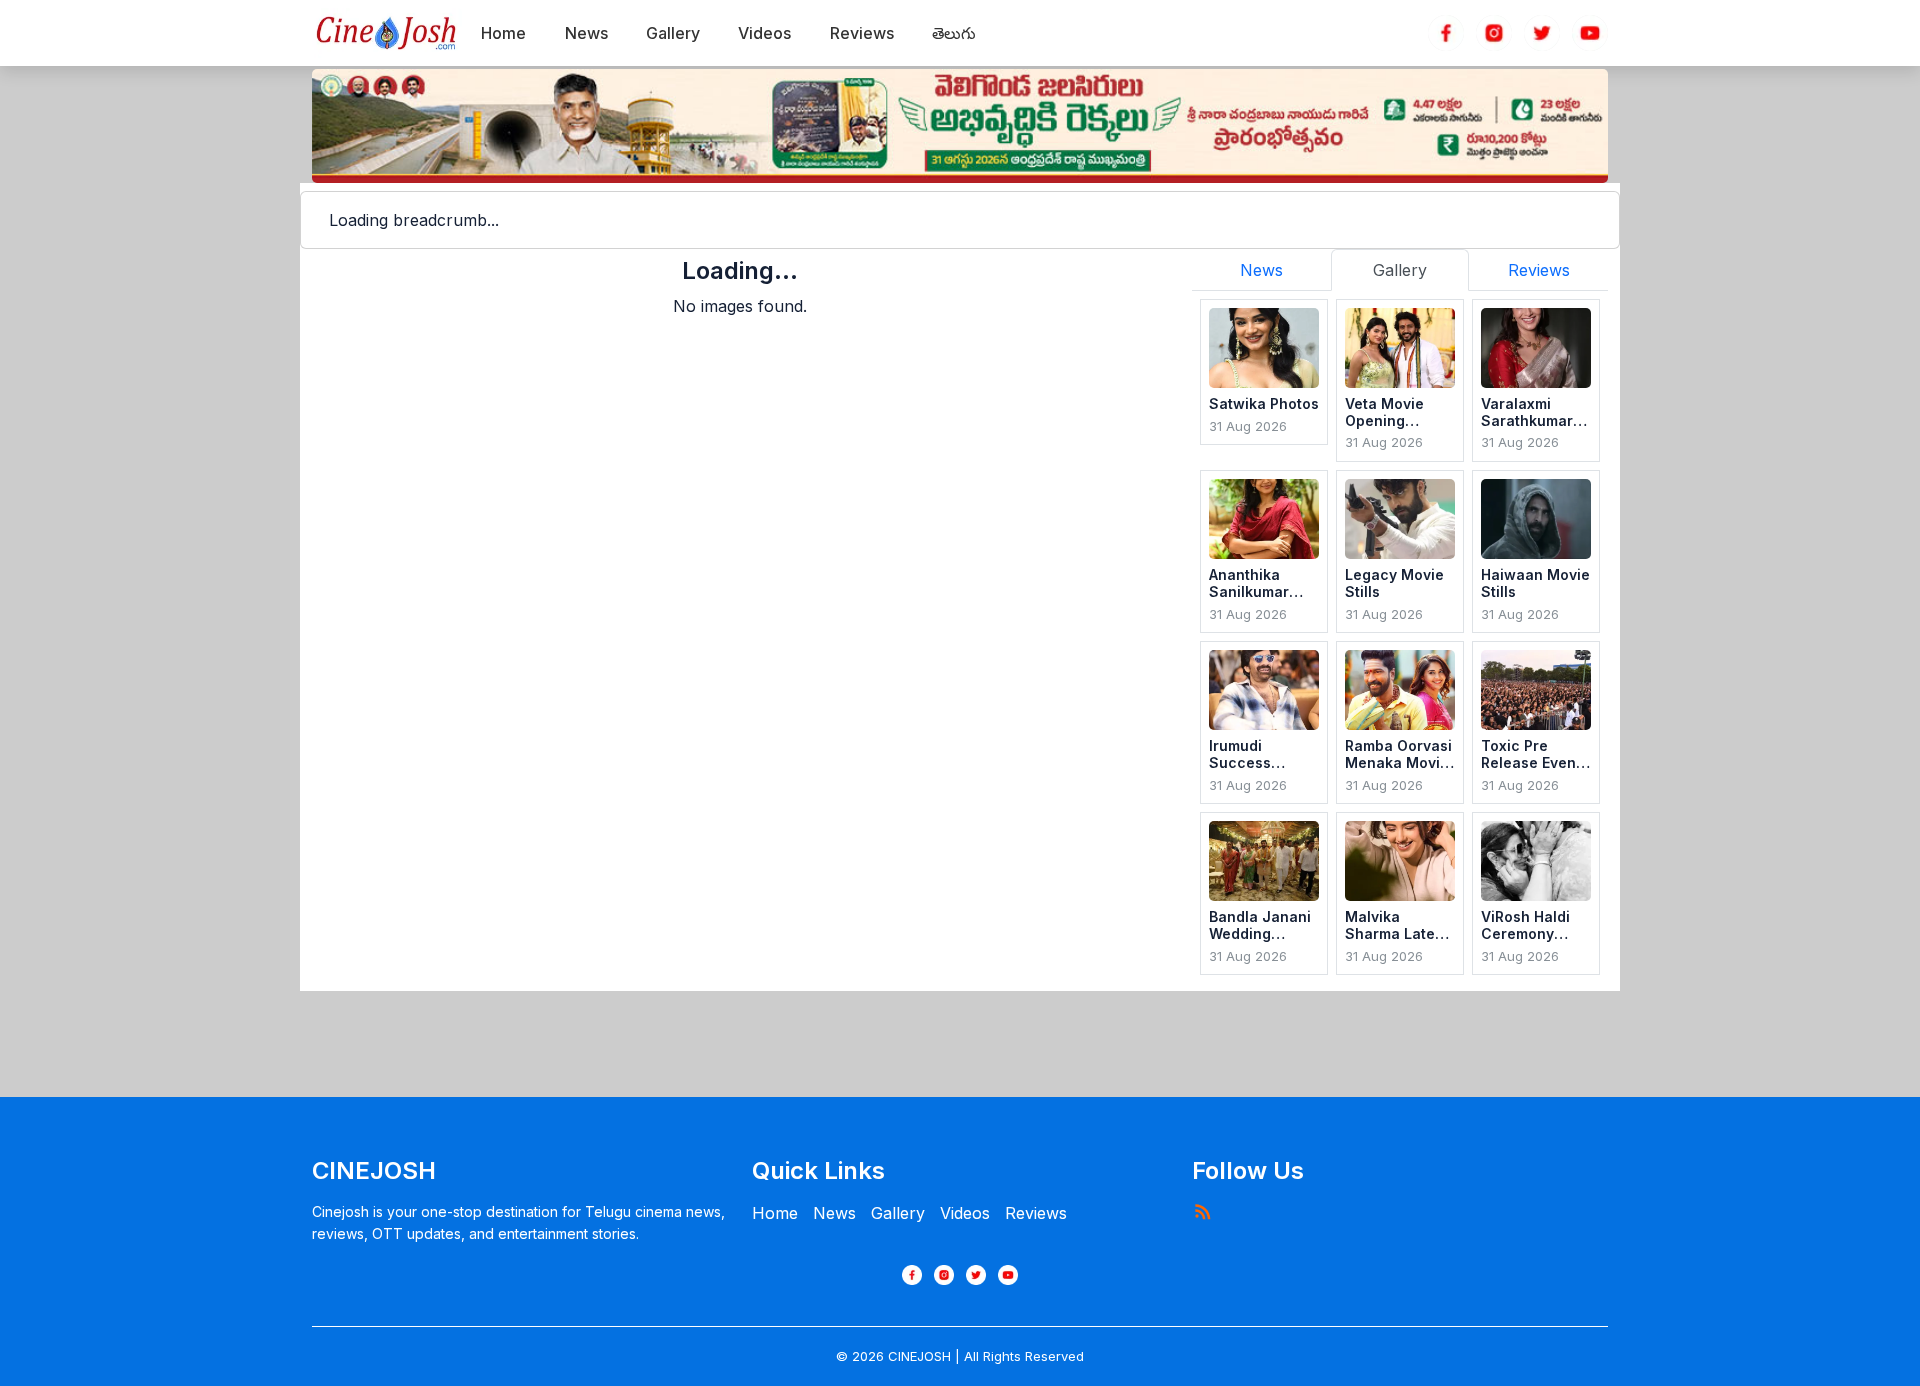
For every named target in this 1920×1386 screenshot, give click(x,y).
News (834, 1213)
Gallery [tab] (1400, 270)
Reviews (1036, 1213)
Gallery (898, 1213)
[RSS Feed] (1202, 1211)
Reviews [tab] (1539, 270)
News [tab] (1261, 270)
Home (775, 1213)
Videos (965, 1213)
